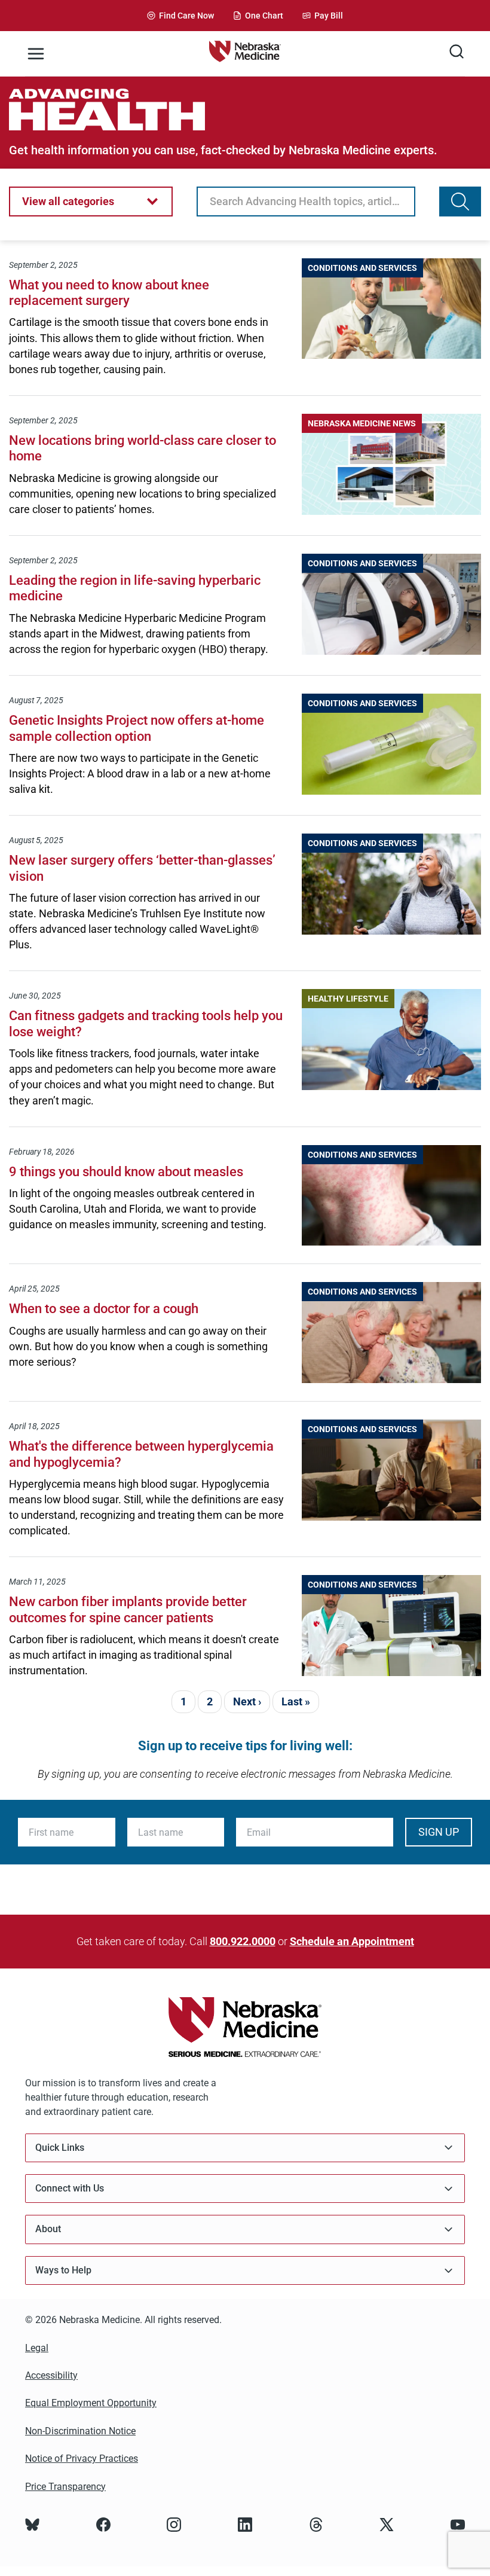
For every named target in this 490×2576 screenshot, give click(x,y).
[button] (91, 202)
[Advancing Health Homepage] (245, 109)
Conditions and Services (362, 268)
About (48, 2229)
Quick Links (60, 2148)
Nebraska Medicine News (362, 423)
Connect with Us (70, 2188)
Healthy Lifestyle (348, 999)
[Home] (245, 54)
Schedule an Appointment (352, 1941)
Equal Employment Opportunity (91, 2403)
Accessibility (51, 2375)
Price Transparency (65, 2487)
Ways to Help (63, 2270)
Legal (37, 2348)
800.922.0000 (243, 1941)
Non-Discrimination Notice (80, 2431)
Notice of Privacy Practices (82, 2459)
